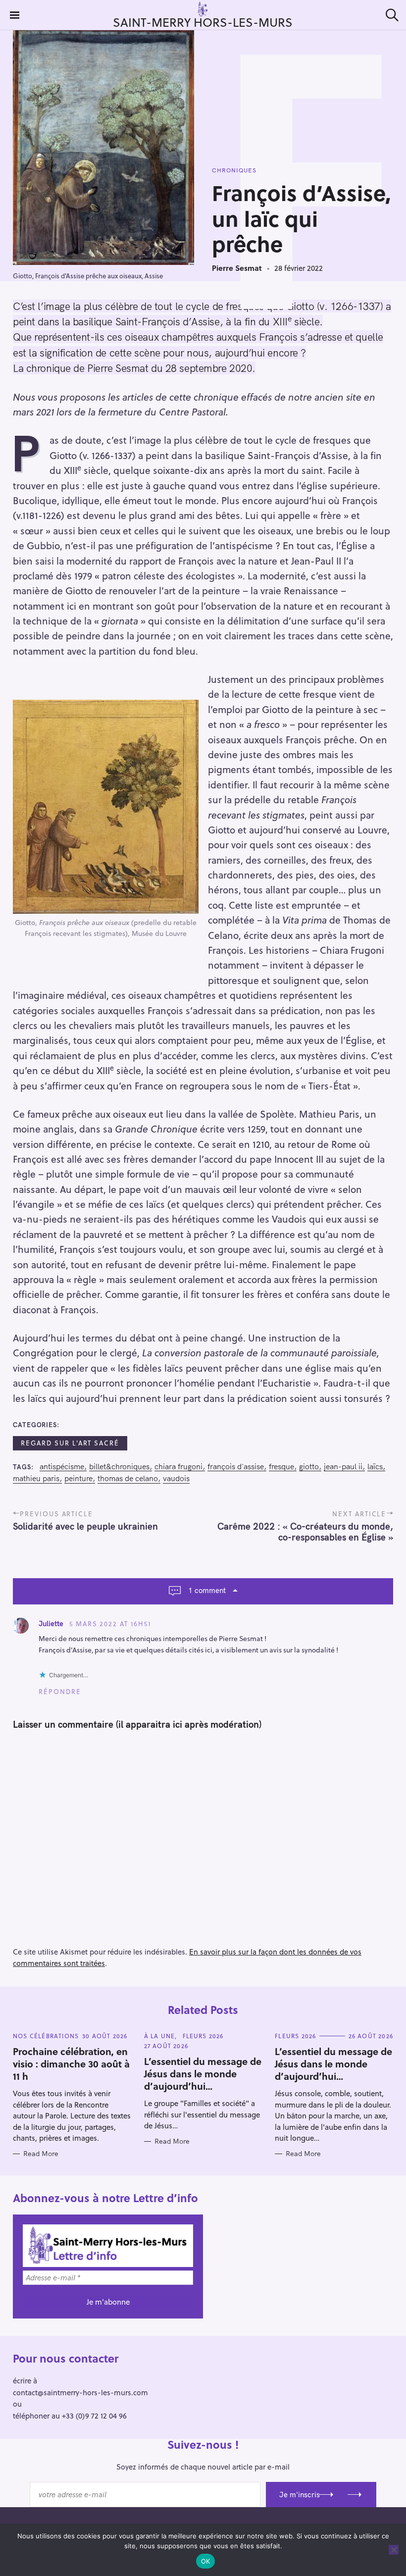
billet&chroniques (119, 1467)
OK (206, 2561)
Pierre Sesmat (237, 268)
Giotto (309, 1467)
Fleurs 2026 (203, 2036)
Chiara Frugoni (178, 1467)
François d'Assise (236, 1467)
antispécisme (62, 1467)
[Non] (394, 2550)
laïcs (375, 1467)
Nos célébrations (46, 2036)
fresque (281, 1467)
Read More (41, 2154)
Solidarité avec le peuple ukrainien (85, 1526)
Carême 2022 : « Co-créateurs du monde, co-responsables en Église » (305, 1532)
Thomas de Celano (128, 1478)
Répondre (60, 1692)
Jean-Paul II (343, 1467)
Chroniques (234, 170)
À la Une (160, 2036)
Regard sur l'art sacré (70, 1443)
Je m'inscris (300, 2495)
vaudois (176, 1478)
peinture (78, 1478)
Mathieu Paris (36, 1478)
